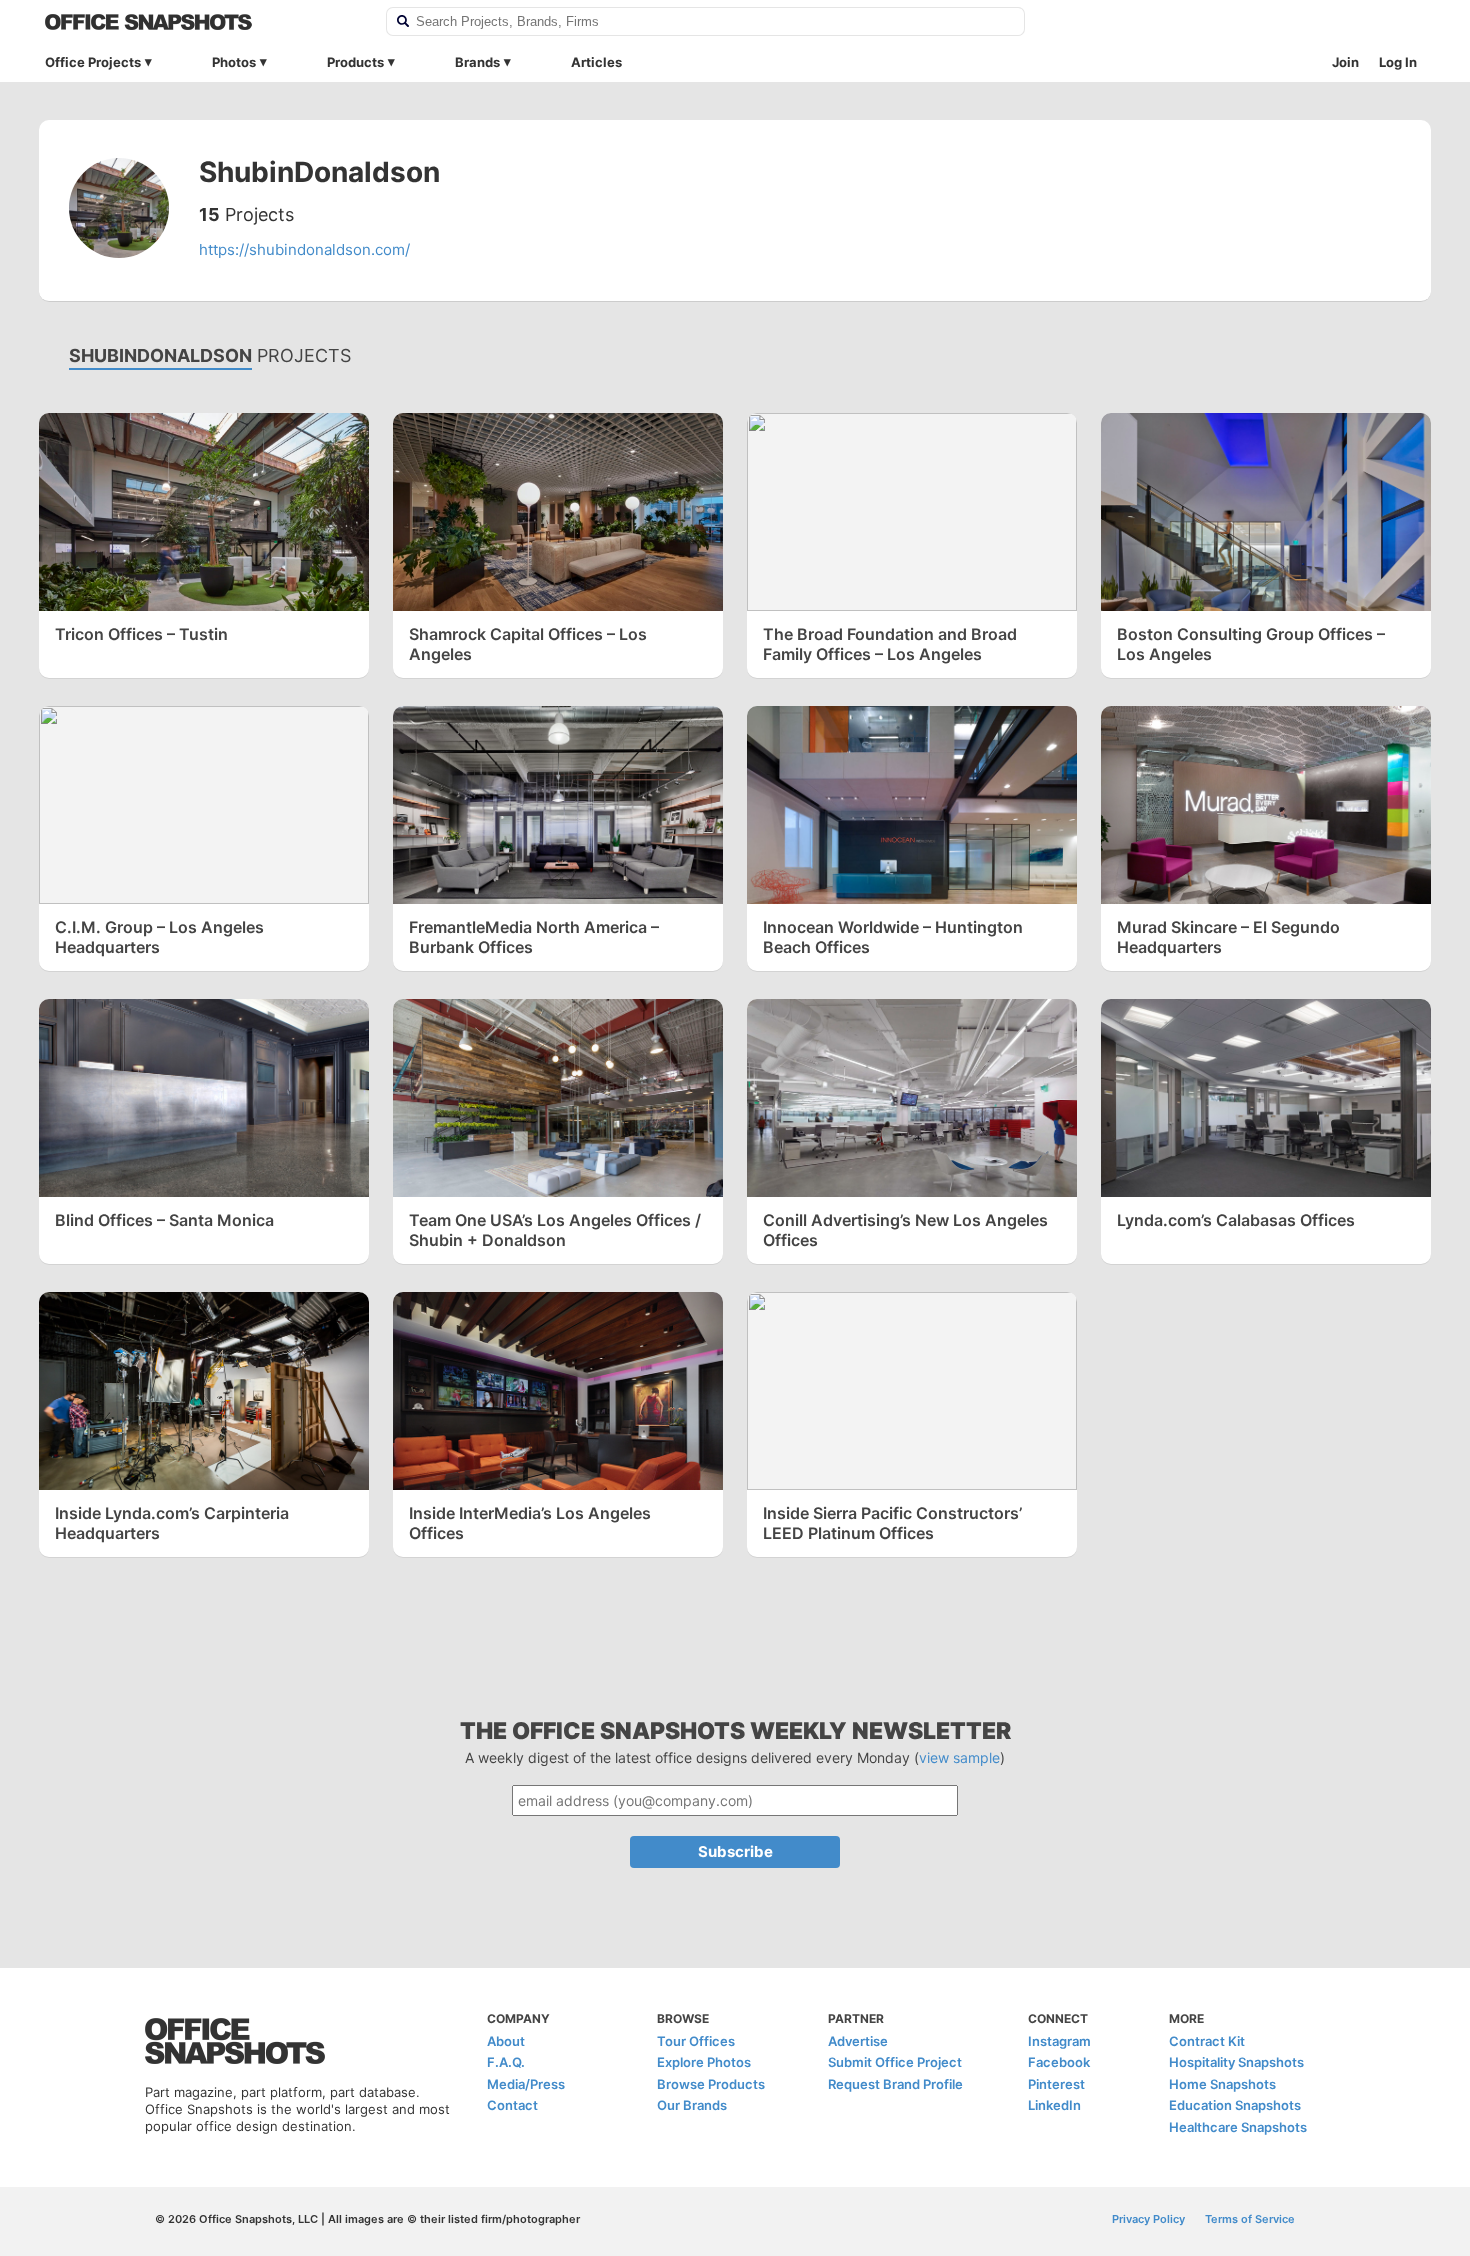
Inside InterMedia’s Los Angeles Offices (530, 1523)
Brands (477, 62)
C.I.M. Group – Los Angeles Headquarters (159, 937)
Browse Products (711, 2084)
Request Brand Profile (895, 2084)
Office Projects (93, 62)
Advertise (858, 2041)
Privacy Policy (1148, 2219)
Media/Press (526, 2084)
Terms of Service (1250, 2219)
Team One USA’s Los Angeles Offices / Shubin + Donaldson (555, 1230)
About (506, 2041)
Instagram (1059, 2041)
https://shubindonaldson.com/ (304, 249)
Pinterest (1056, 2084)
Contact (512, 2105)
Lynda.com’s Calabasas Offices (1236, 1220)
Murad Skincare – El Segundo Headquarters (1228, 937)
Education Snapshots (1235, 2105)
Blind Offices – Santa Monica (164, 1220)
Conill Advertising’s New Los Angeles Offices (905, 1230)
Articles (596, 62)
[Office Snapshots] (202, 22)
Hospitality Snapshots (1236, 2062)
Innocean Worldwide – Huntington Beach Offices (893, 937)
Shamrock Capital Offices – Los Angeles (528, 644)
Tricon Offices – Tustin (141, 634)
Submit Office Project (895, 2062)
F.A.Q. (506, 2062)
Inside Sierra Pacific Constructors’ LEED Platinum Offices (892, 1523)
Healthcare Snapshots (1238, 2127)
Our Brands (692, 2105)
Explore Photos (704, 2062)
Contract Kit (1207, 2041)
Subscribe (735, 1851)
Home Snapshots (1222, 2084)
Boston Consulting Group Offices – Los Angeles (1251, 644)
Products (355, 62)
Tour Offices (696, 2041)
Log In (1398, 62)
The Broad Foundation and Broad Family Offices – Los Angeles (890, 644)
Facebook (1059, 2062)
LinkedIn (1054, 2105)
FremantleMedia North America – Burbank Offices (534, 937)
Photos (234, 62)
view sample (959, 1757)
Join (1345, 62)
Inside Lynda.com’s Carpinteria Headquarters (172, 1523)
